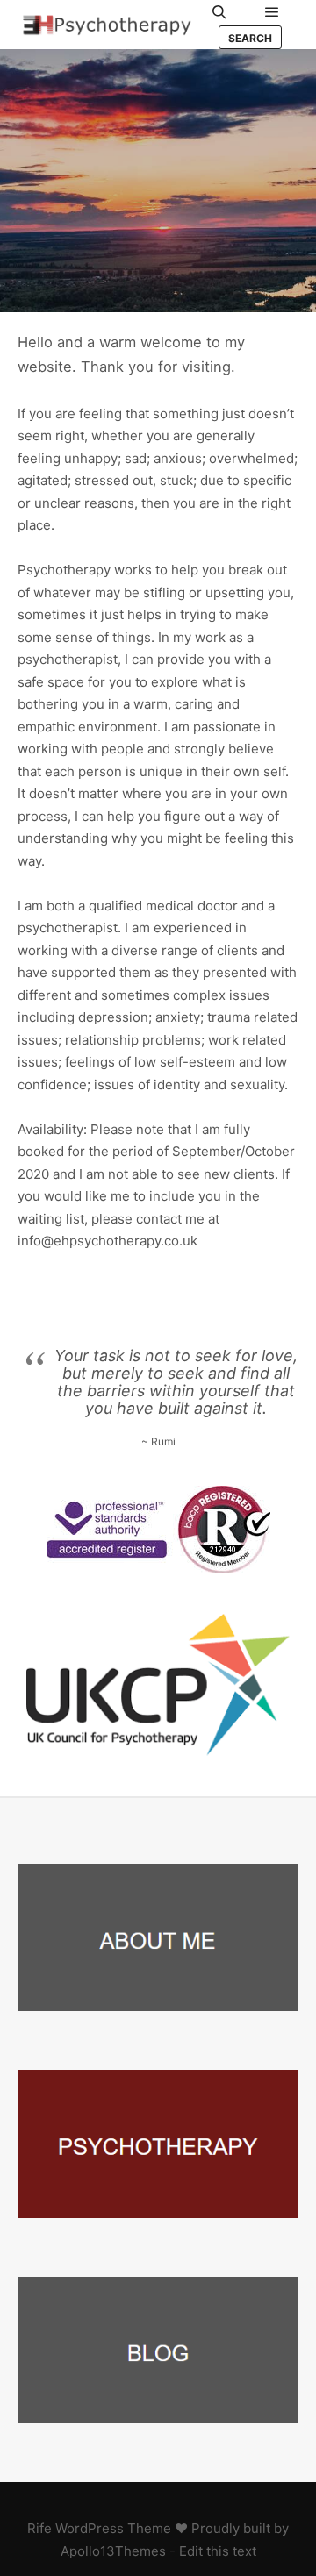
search (250, 38)
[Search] (219, 12)
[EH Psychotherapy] (105, 25)
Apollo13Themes (113, 2551)
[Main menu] (272, 12)
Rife (39, 2528)
